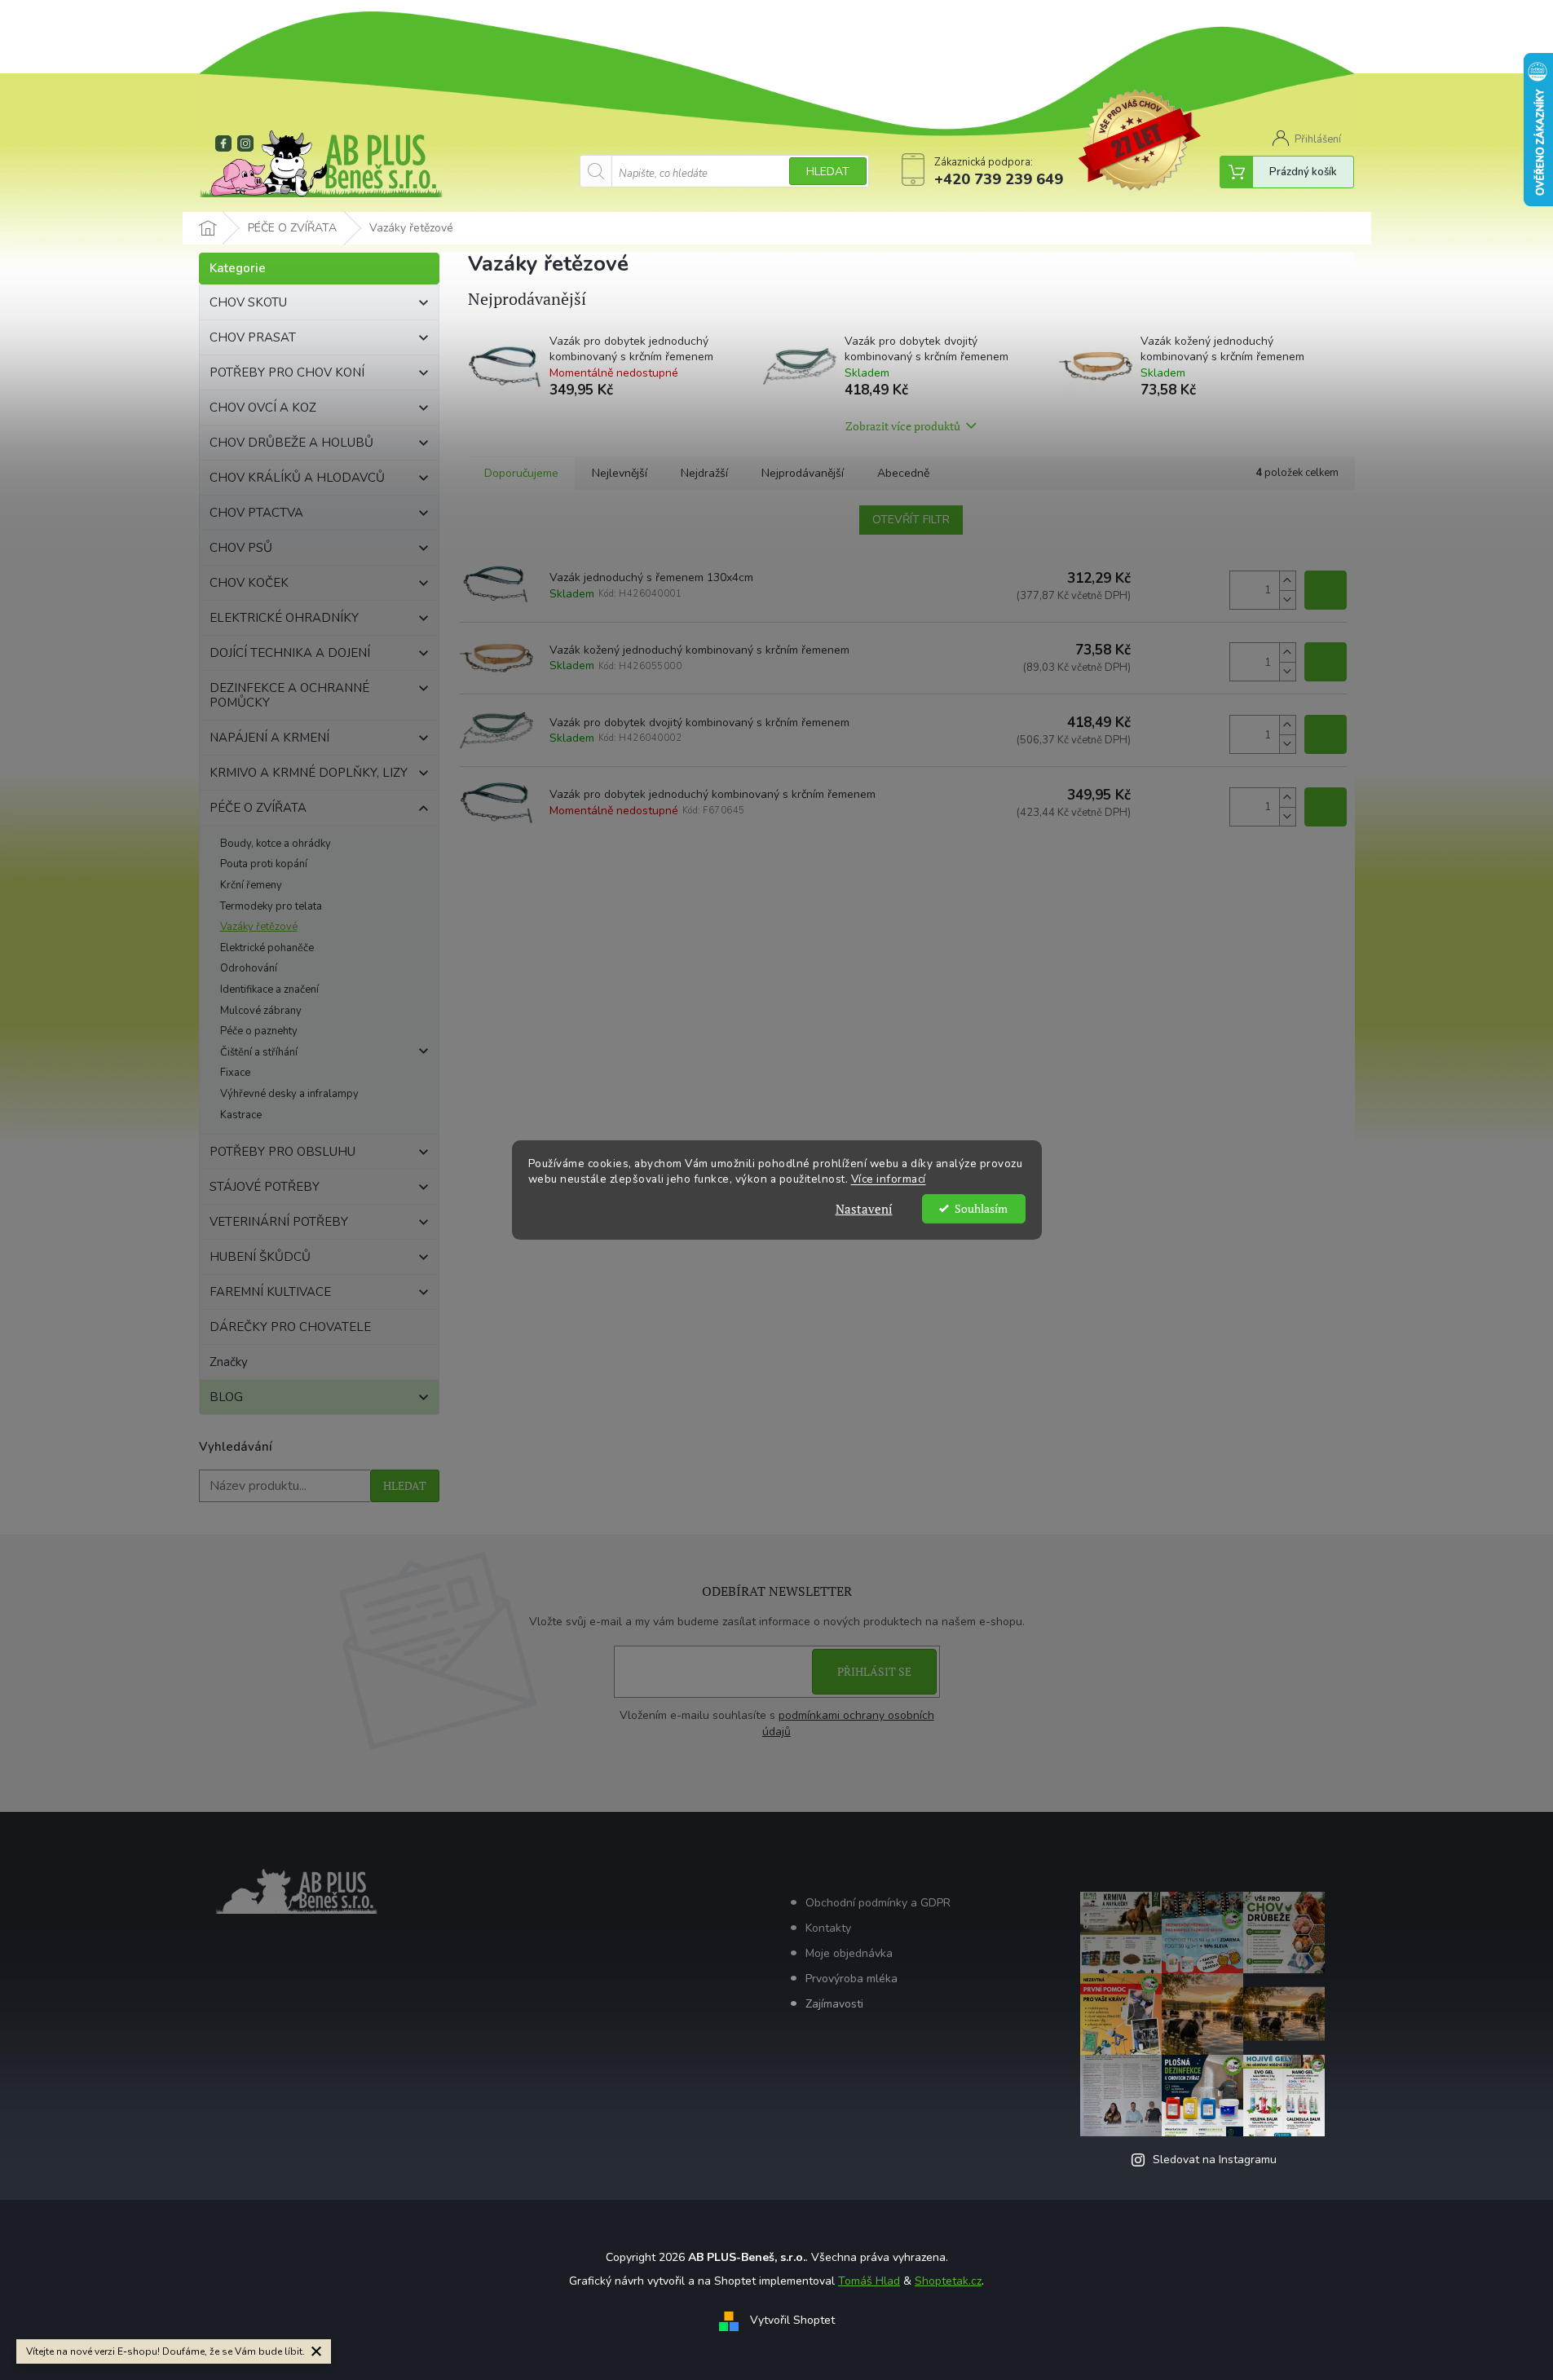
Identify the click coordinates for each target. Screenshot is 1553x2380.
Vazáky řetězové (259, 927)
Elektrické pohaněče (267, 948)
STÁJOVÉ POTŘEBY (265, 1187)
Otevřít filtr (911, 520)
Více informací (889, 1179)
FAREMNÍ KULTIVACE (270, 1292)
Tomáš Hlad (869, 2281)
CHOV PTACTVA (256, 513)
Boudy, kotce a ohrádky (276, 844)
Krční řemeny (251, 885)
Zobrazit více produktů (903, 426)
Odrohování (249, 968)
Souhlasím (981, 1209)
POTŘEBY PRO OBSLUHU (282, 1152)
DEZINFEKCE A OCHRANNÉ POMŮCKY (289, 695)
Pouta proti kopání (264, 864)
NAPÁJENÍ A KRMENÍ (269, 738)
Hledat (828, 172)
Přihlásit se (874, 1671)
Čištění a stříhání (259, 1052)
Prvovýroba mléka (852, 1979)
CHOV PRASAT (253, 337)
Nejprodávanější (803, 473)
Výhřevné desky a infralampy (289, 1094)
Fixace (235, 1073)
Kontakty (828, 1928)
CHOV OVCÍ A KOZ (263, 408)
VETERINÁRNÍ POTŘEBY (279, 1222)
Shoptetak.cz (948, 2281)
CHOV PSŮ (241, 548)
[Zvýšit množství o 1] (1287, 581)
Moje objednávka (849, 1953)
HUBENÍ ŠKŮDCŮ (260, 1257)
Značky (229, 1362)
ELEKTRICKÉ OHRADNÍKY (284, 618)
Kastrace (241, 1115)
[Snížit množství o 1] (1287, 599)
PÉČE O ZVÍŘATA (258, 808)
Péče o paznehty (259, 1031)
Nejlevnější (620, 473)
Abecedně (903, 473)
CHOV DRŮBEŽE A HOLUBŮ (291, 443)
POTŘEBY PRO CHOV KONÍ (287, 372)
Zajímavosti (834, 2004)
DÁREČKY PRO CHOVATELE (290, 1327)
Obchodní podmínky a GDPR (878, 1903)
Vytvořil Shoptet (792, 2321)
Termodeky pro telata (271, 906)
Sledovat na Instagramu (1215, 2160)
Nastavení (864, 1209)
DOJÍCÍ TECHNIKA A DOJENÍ (290, 653)
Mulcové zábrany (261, 1011)
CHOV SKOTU (248, 302)
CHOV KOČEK (249, 583)
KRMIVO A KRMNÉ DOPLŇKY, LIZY (309, 773)
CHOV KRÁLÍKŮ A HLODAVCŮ (297, 478)
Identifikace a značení (269, 989)
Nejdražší (704, 473)
